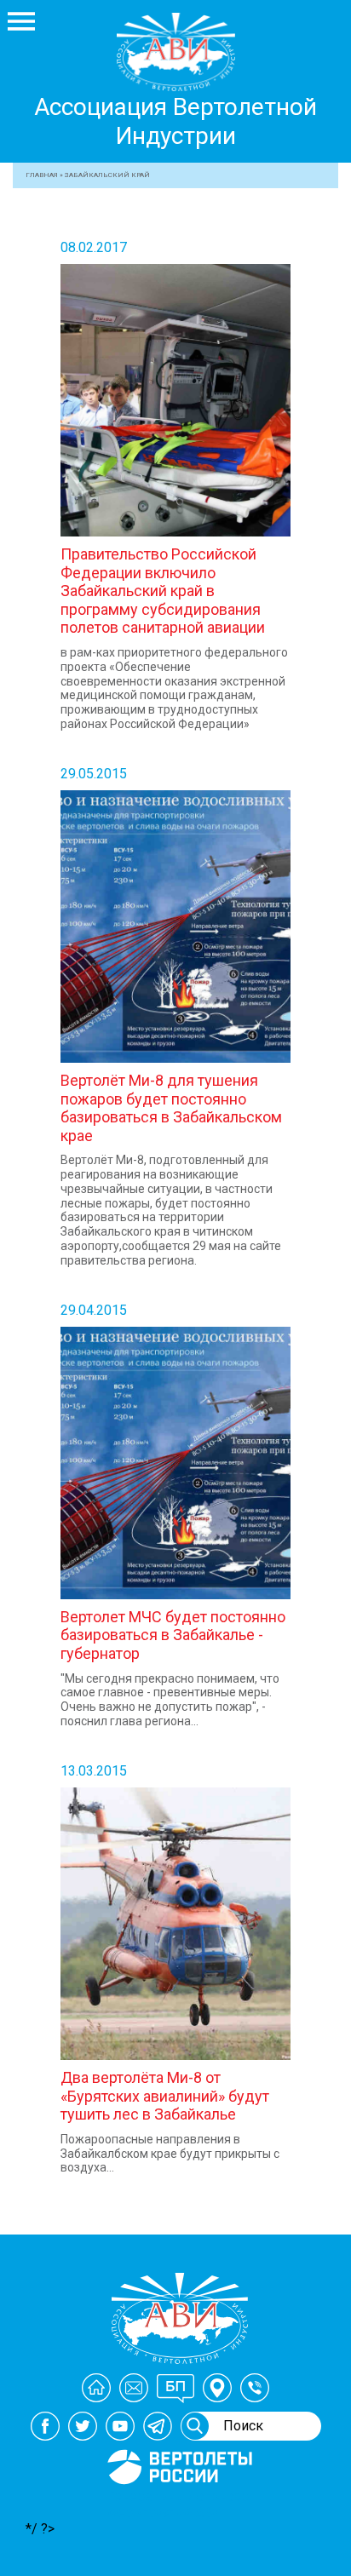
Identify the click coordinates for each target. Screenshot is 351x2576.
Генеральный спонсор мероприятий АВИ (178, 2504)
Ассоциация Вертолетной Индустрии (175, 121)
